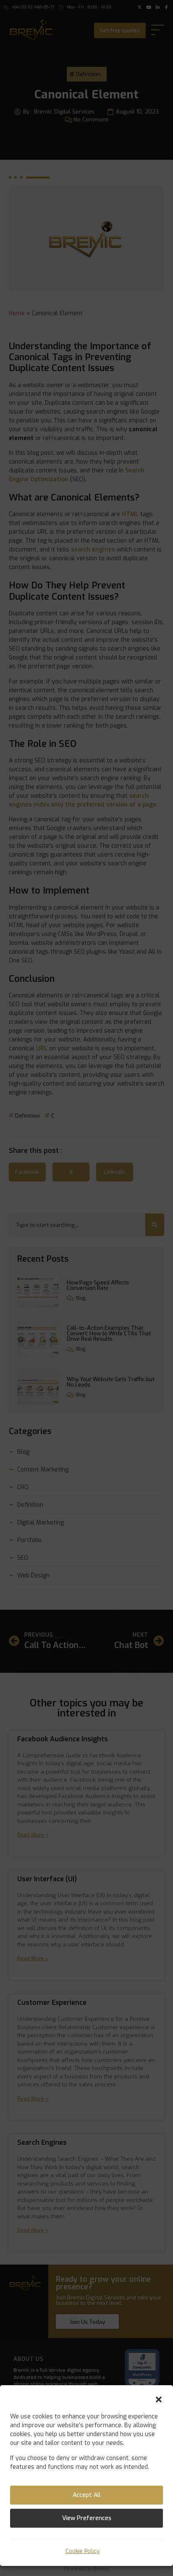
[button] (159, 2399)
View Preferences (87, 2518)
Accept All (87, 2495)
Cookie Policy (83, 2551)
